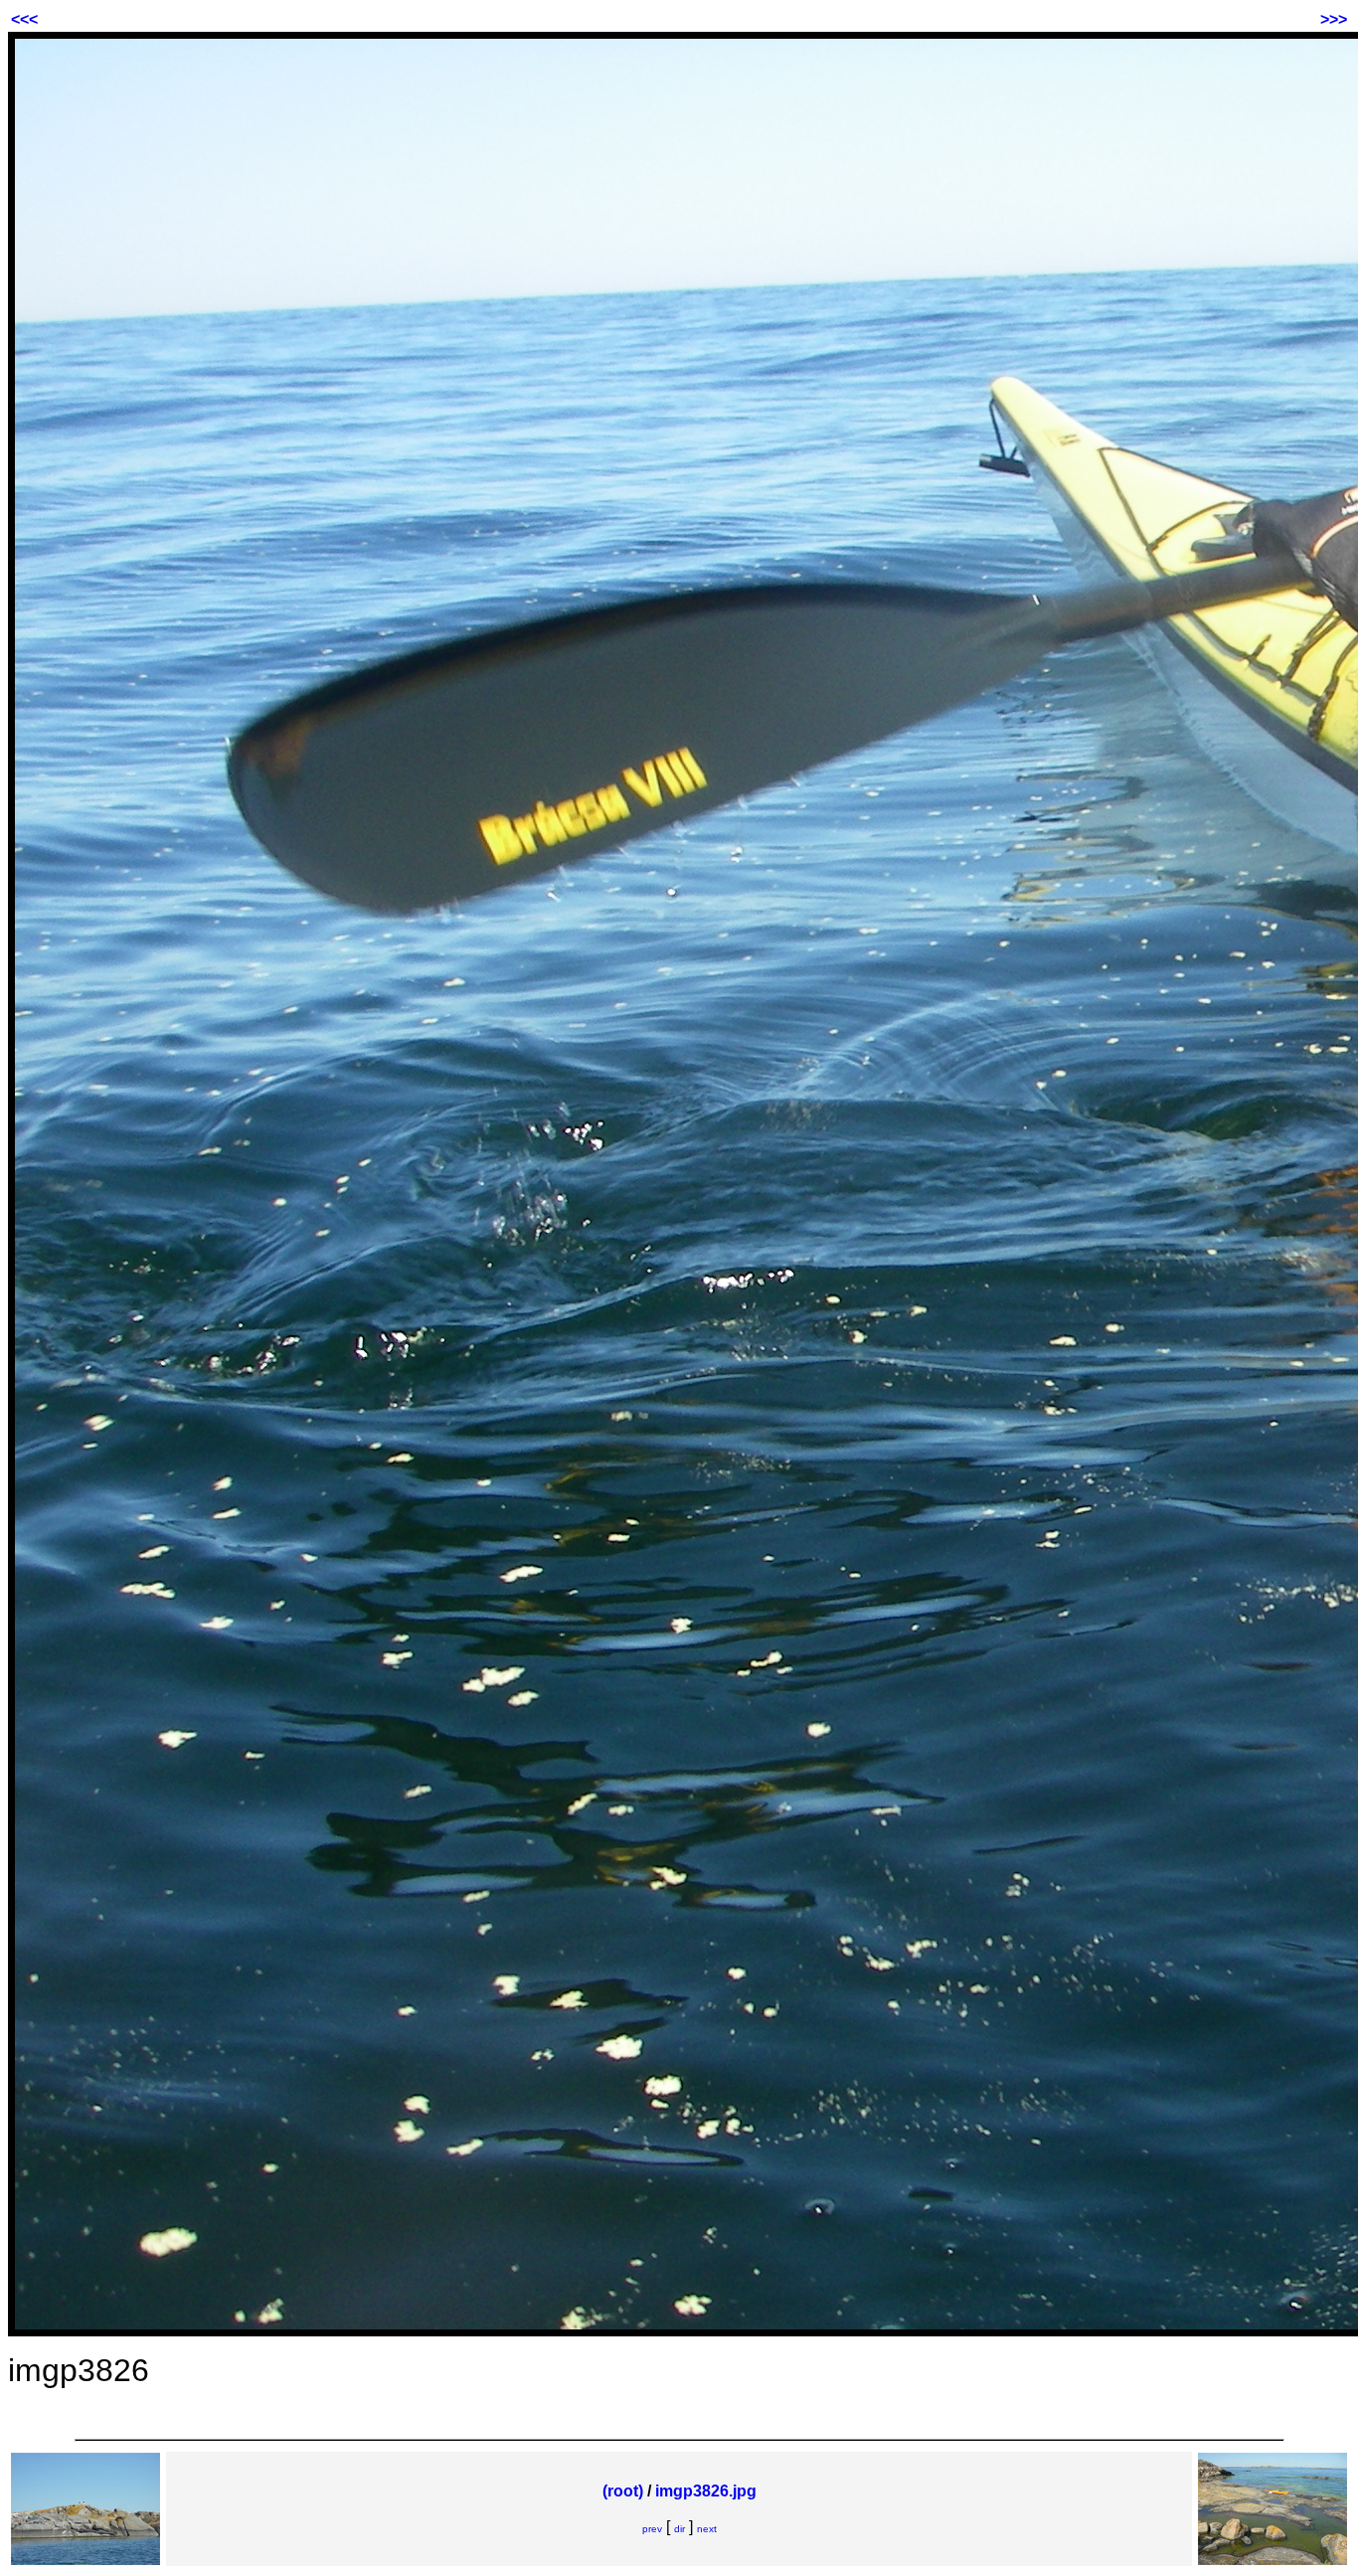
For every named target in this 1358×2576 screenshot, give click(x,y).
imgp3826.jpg (706, 2491)
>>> (1334, 19)
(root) (623, 2491)
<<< (24, 19)
